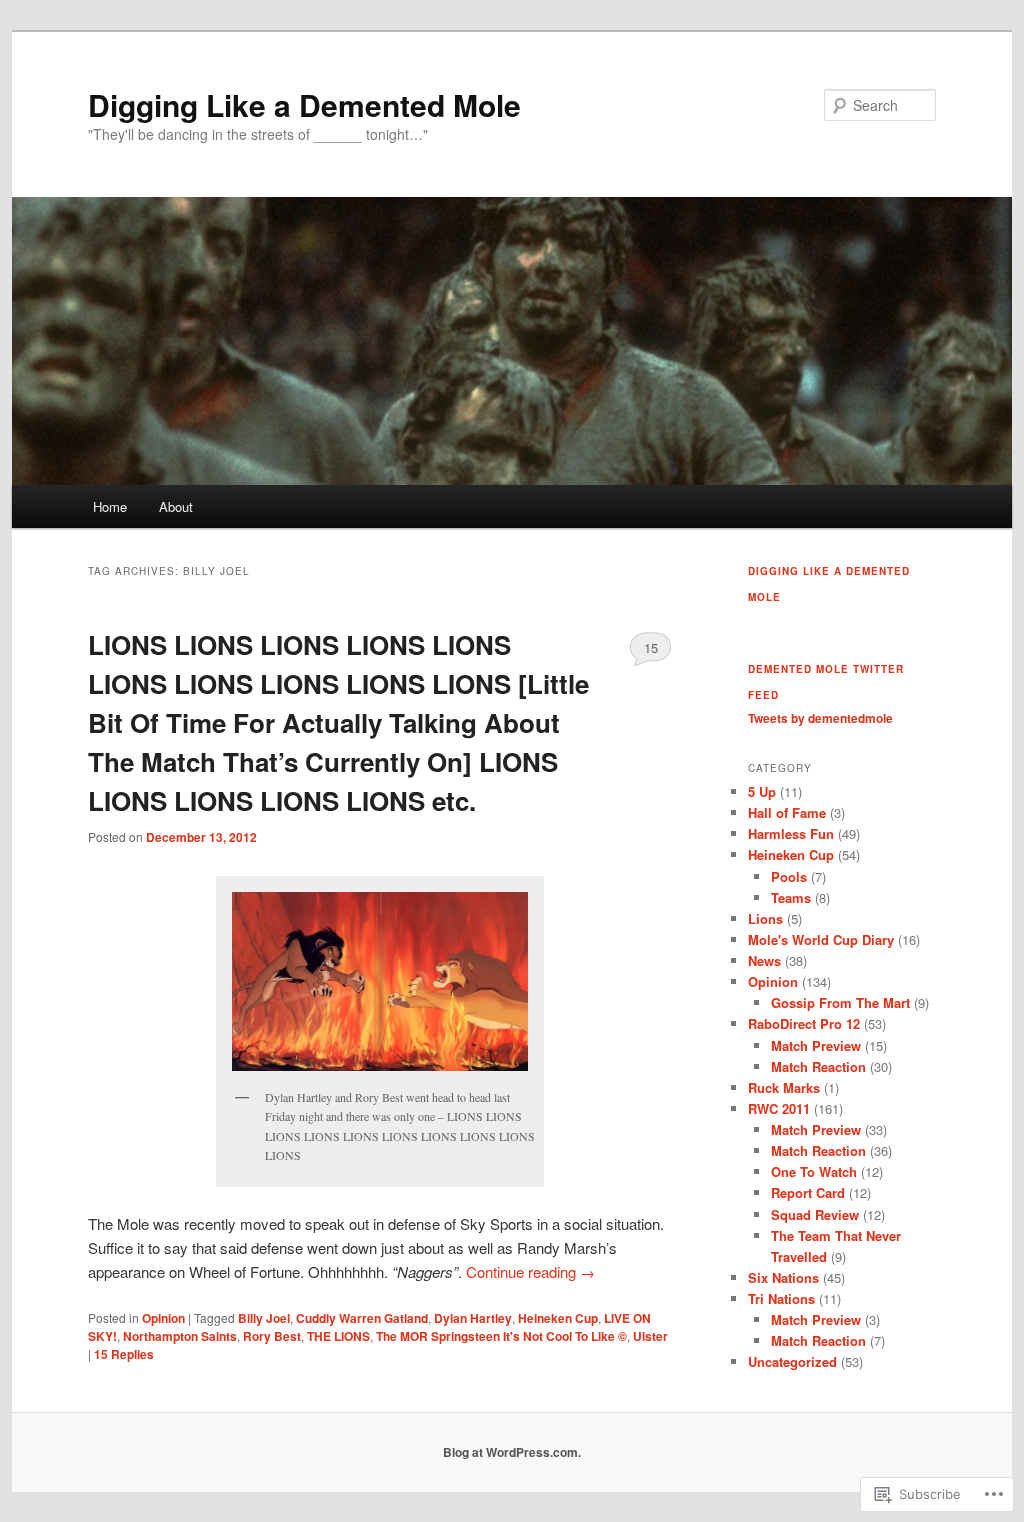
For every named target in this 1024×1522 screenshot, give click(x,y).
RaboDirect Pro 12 (804, 1023)
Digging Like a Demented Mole (304, 104)
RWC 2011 (779, 1108)
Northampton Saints (180, 1336)
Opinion (163, 1318)
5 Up (762, 791)
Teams (791, 897)
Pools (789, 876)
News (764, 960)
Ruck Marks (784, 1087)
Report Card (808, 1192)
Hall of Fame (787, 812)
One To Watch (814, 1171)
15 (651, 647)
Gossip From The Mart (840, 1002)
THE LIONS (338, 1336)
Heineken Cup (558, 1318)
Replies (124, 1354)
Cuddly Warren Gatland (362, 1318)
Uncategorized (792, 1361)
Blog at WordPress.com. (512, 1452)
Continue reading (530, 1271)
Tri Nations (781, 1298)
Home (110, 506)
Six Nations (783, 1277)
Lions (765, 918)
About (176, 506)
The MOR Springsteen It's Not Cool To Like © (501, 1336)
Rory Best (272, 1336)
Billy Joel (264, 1318)
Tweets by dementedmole (820, 718)
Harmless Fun (791, 833)
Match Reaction (818, 1066)
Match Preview (816, 1045)
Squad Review (815, 1214)
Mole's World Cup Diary (821, 939)
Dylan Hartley (473, 1318)
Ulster (650, 1336)
